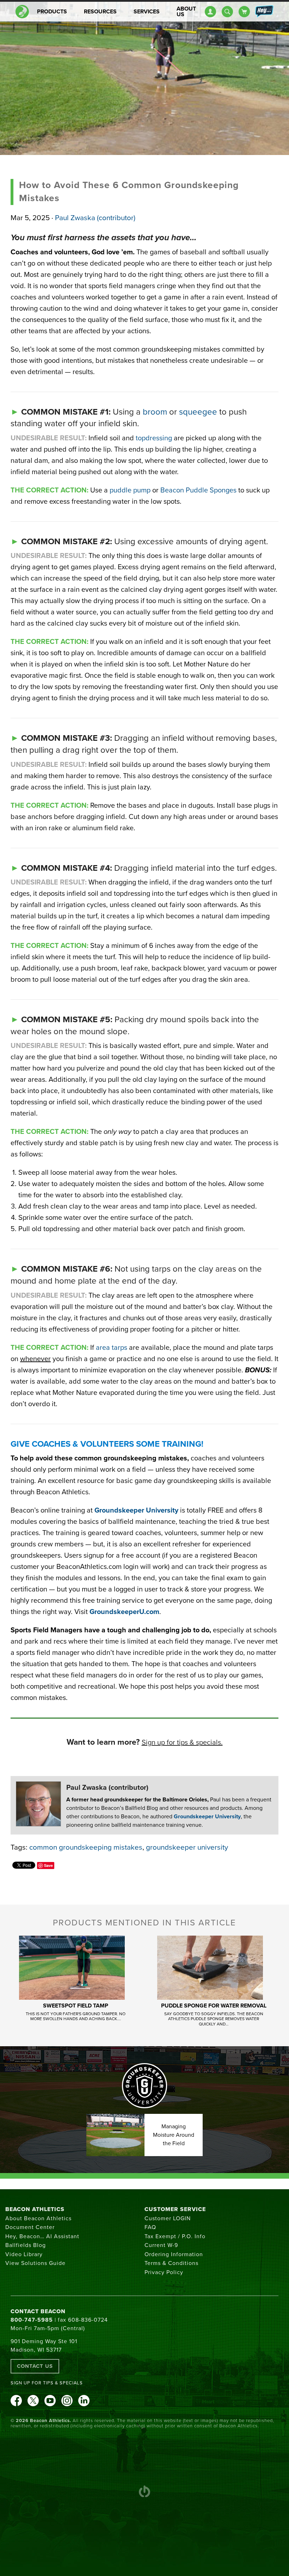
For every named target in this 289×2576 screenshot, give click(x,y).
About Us (186, 12)
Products (52, 12)
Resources (100, 12)
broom (155, 412)
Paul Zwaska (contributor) (95, 218)
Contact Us (35, 2366)
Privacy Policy (164, 2272)
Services (147, 12)
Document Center (30, 2227)
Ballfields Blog (26, 2245)
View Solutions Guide (35, 2263)
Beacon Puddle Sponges (198, 490)
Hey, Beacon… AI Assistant (42, 2236)
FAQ (150, 2227)
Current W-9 (161, 2245)
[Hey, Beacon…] (264, 12)
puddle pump (130, 490)
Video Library (24, 2254)
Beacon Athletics (35, 2209)
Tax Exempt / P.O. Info (175, 2236)
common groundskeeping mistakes (86, 1847)
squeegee (198, 412)
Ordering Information (174, 2254)
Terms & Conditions (171, 2263)
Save (48, 1865)
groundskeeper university (187, 1847)
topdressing (153, 438)
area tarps (112, 1348)
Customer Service (175, 2209)
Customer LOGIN (168, 2218)
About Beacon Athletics (38, 2218)
